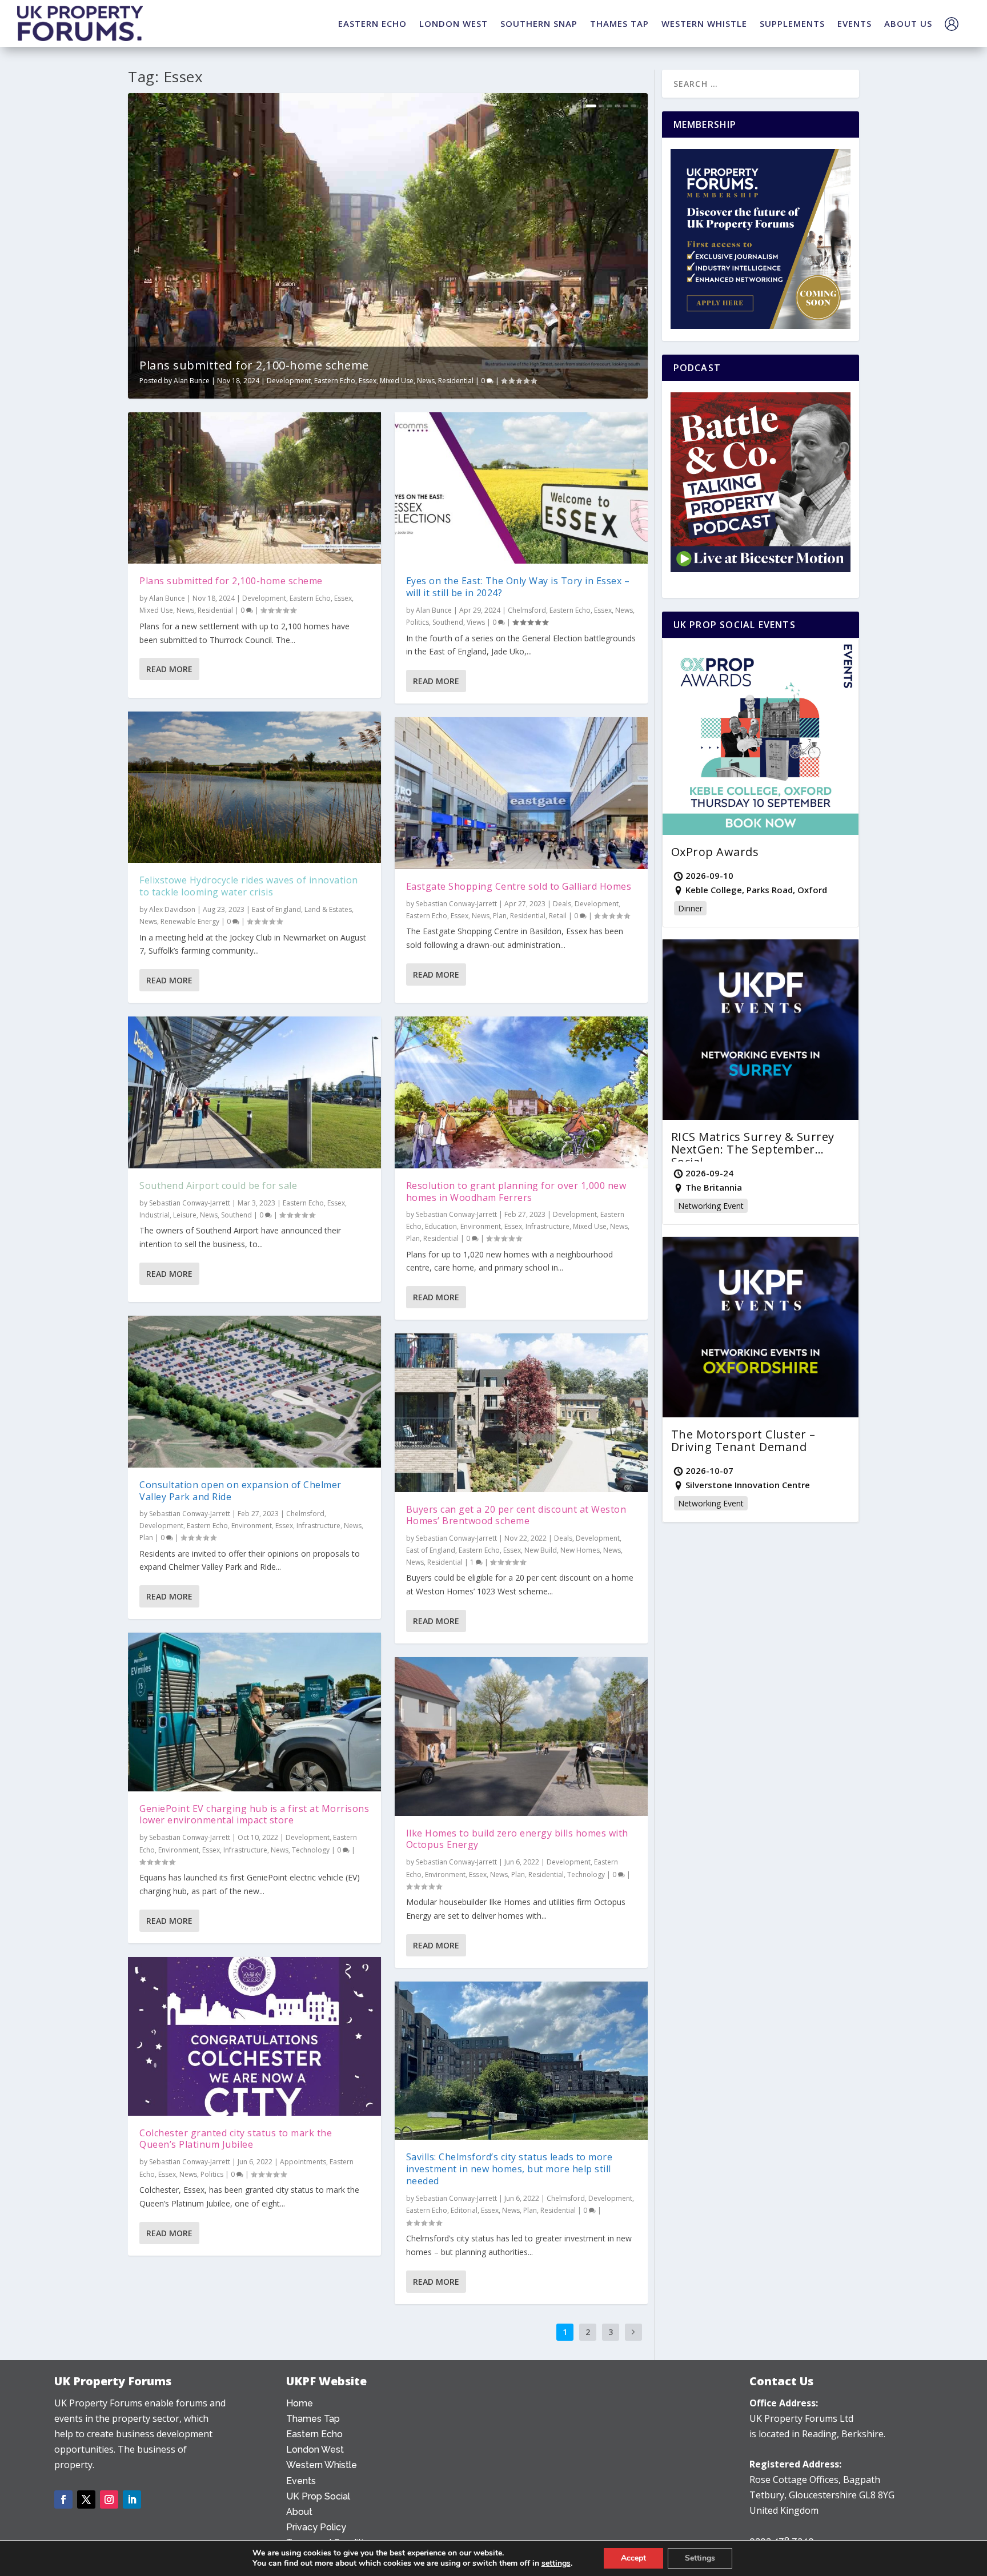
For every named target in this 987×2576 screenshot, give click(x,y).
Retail (558, 916)
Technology (311, 1850)
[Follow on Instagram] (109, 2499)
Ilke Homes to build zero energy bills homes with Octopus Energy (517, 1839)
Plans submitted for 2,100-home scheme (254, 365)
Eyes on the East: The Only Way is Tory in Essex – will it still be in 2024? (518, 587)
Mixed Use (397, 381)
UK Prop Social (318, 2496)
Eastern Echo (335, 381)
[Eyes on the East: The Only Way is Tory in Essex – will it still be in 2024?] (521, 488)
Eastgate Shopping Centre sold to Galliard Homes (519, 886)
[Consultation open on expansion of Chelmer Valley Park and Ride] (254, 1392)
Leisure (185, 1215)
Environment (252, 1526)
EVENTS (854, 23)
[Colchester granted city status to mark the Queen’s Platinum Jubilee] (254, 2036)
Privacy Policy (316, 2527)
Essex (368, 381)
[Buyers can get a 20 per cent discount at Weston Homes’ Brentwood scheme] (521, 1412)
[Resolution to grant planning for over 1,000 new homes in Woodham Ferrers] (521, 1092)
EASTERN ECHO (372, 23)
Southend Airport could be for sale (218, 1185)
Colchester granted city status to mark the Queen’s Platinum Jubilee (236, 2139)
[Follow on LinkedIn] (132, 2499)
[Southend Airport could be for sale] (254, 1092)
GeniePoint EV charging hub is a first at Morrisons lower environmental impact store (254, 1815)
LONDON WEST (454, 23)
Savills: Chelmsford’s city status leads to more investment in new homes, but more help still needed (509, 2169)
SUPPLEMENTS (792, 23)
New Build (541, 1550)
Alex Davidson (172, 909)
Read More (169, 669)
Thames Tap (313, 2419)
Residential (456, 381)
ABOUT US (908, 23)
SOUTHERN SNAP (539, 23)
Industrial (155, 1215)
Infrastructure (318, 1526)
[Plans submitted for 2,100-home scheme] (254, 488)
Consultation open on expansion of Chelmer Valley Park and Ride (240, 1491)
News (426, 381)
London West (315, 2450)
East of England (276, 909)
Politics (212, 2174)
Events (301, 2481)
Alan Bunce (192, 381)
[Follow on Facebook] (63, 2499)
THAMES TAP (619, 23)
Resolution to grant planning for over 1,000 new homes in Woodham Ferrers (516, 1191)
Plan (146, 1538)
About (299, 2512)
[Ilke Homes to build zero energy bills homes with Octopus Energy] (521, 1736)
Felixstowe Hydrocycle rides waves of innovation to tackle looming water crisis (249, 886)
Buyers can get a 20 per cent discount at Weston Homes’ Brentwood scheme (516, 1515)
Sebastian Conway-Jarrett (190, 1203)
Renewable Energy (190, 921)
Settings (700, 2558)
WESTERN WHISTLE (704, 23)
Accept (633, 2558)
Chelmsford (305, 1514)
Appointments (303, 2162)
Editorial (464, 2210)
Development (289, 381)
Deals (562, 904)
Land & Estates (328, 909)
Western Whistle (322, 2465)
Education (441, 1226)
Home (300, 2403)
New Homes (580, 1550)
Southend (236, 1215)
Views (476, 622)
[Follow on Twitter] (86, 2499)
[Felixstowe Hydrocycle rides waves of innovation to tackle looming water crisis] (254, 787)
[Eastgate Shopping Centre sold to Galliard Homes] (521, 793)
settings (556, 2563)
